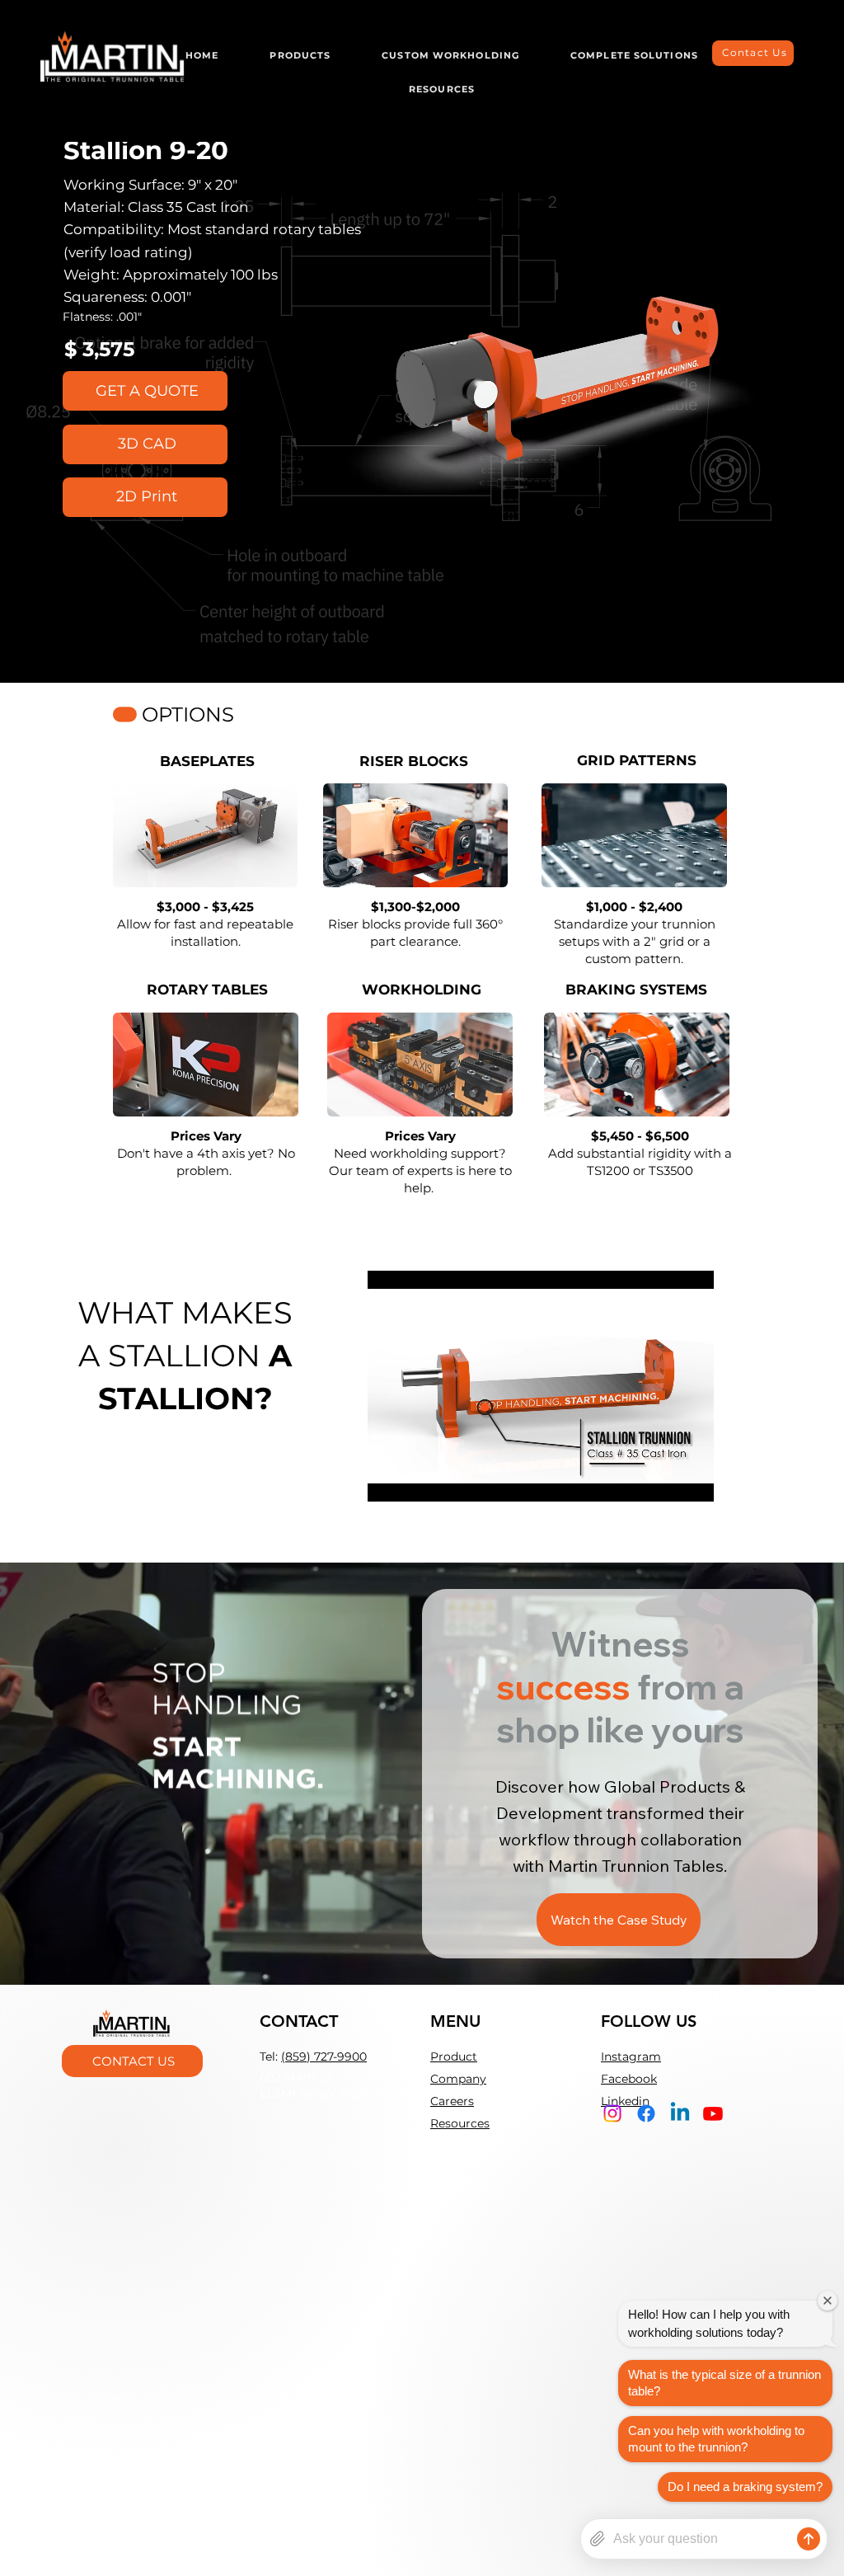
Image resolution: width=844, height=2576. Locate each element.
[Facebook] (646, 2113)
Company (458, 2079)
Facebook (629, 2079)
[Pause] (389, 1479)
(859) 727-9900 (324, 2057)
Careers (452, 2101)
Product (454, 2057)
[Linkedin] (680, 2113)
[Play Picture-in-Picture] (663, 1479)
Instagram (631, 2057)
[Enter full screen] (692, 1479)
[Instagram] (612, 2113)
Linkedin (625, 2101)
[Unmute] (417, 1479)
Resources (460, 2123)
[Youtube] (713, 2113)
